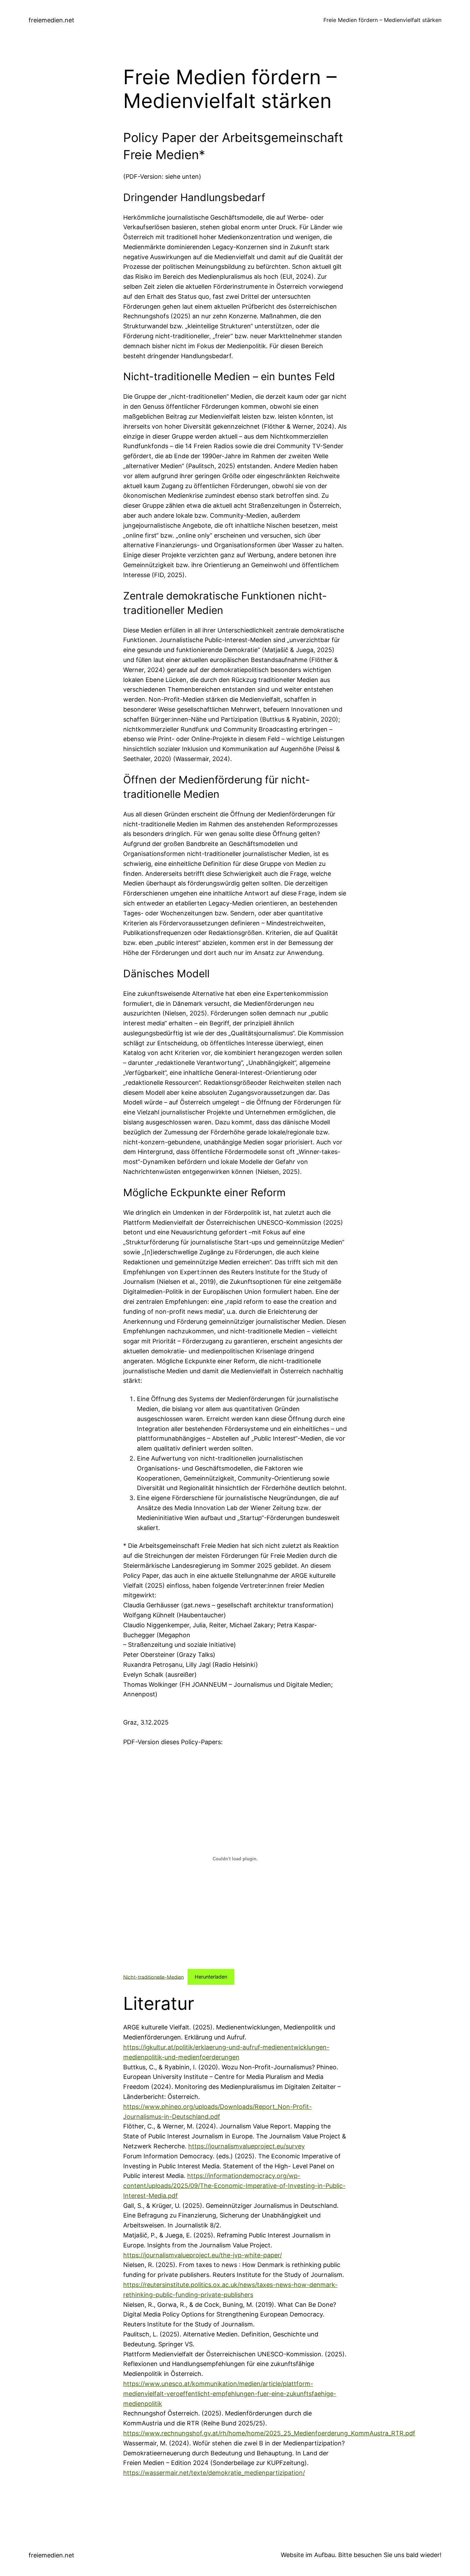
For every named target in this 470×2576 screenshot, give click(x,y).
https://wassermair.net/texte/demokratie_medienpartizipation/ (214, 2473)
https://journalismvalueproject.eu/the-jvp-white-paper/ (202, 2255)
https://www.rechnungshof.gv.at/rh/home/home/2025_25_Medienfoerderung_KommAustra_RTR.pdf (269, 2433)
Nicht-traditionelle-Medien (153, 1977)
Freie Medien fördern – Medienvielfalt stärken (382, 20)
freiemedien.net (51, 20)
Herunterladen (211, 1977)
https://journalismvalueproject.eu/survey (247, 2146)
